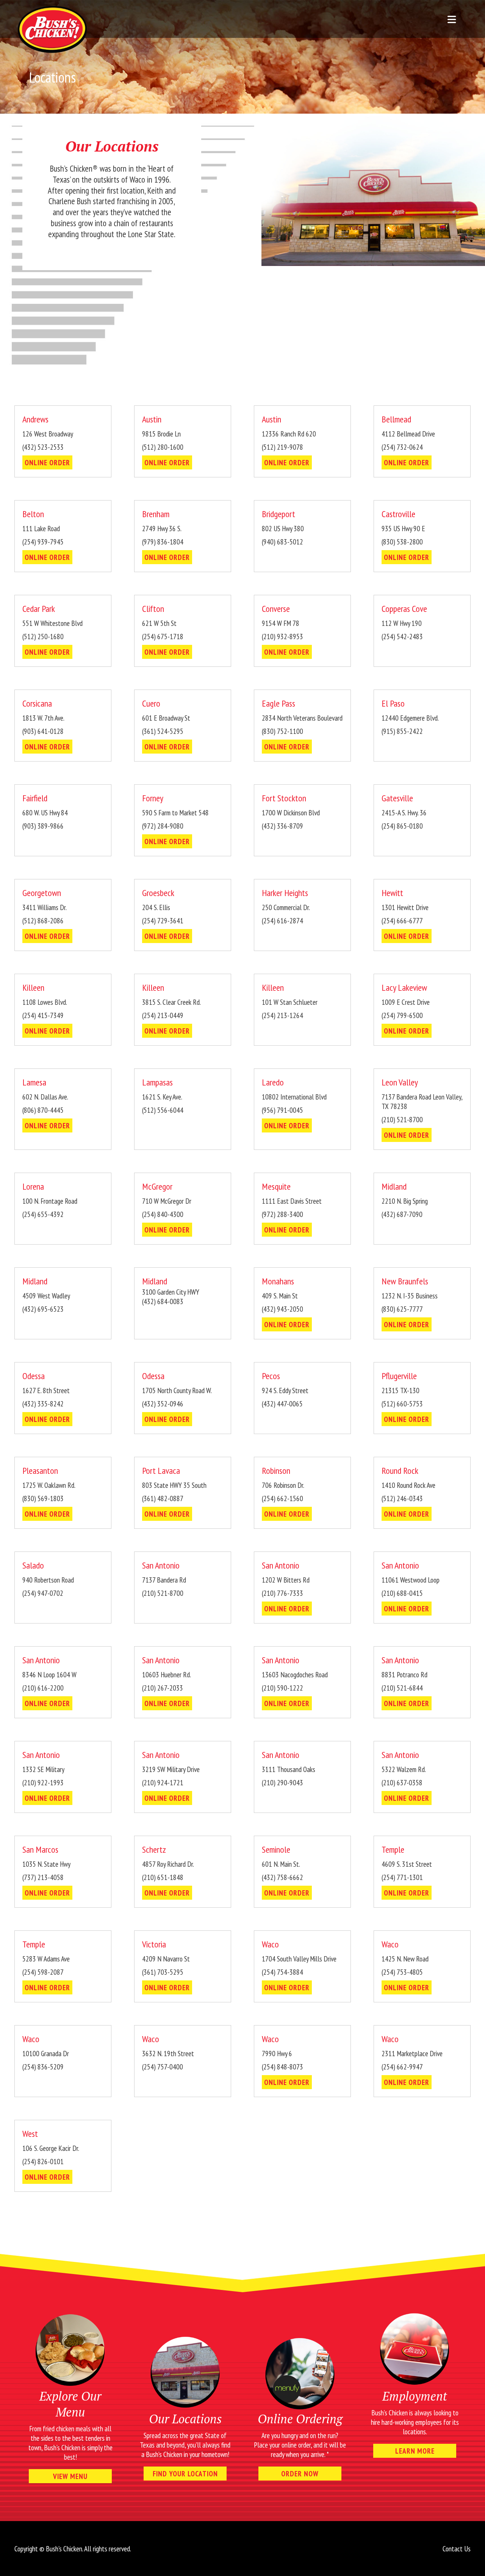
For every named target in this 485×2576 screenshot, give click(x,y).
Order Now (300, 2474)
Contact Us (457, 2549)
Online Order (47, 462)
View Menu (70, 2476)
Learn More (415, 2451)
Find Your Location (185, 2474)
